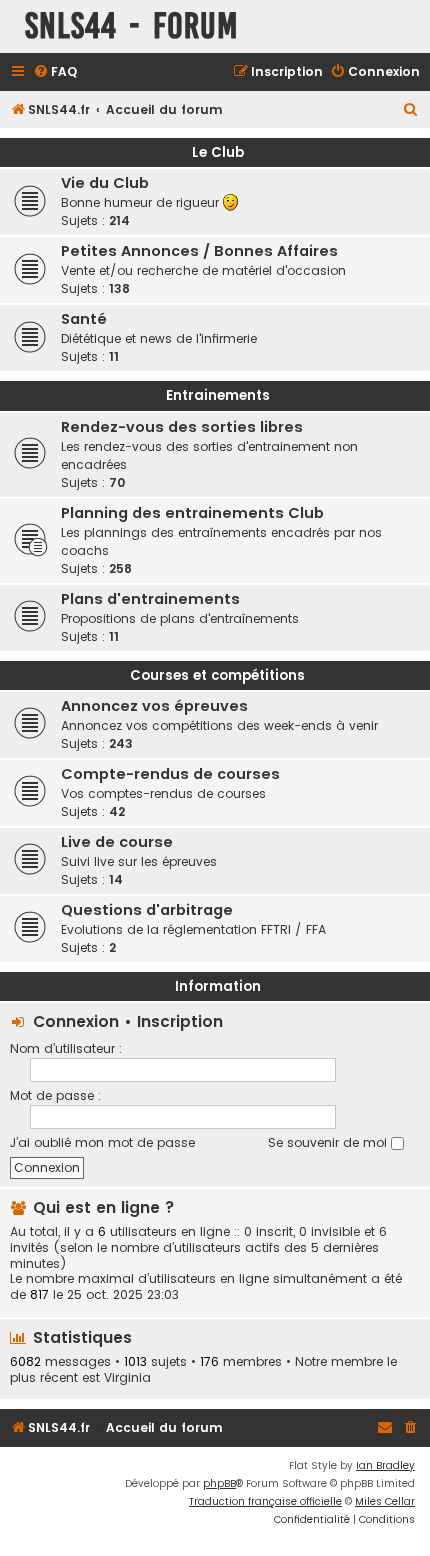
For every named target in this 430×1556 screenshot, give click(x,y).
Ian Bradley (385, 1465)
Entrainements (218, 395)
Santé (84, 319)
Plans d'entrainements (150, 599)
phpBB (219, 1483)
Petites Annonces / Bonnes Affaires (199, 251)
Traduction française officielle (265, 1501)
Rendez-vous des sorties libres (182, 427)
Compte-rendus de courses (170, 774)
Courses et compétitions (217, 675)
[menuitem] (55, 72)
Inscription (180, 1021)
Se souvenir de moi (329, 1142)
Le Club (218, 152)
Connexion (76, 1021)
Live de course (117, 842)
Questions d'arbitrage (147, 910)
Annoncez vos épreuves (154, 706)
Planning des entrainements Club (192, 513)
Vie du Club (105, 183)
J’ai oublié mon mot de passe (102, 1142)
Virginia (127, 1378)
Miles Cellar (385, 1501)
